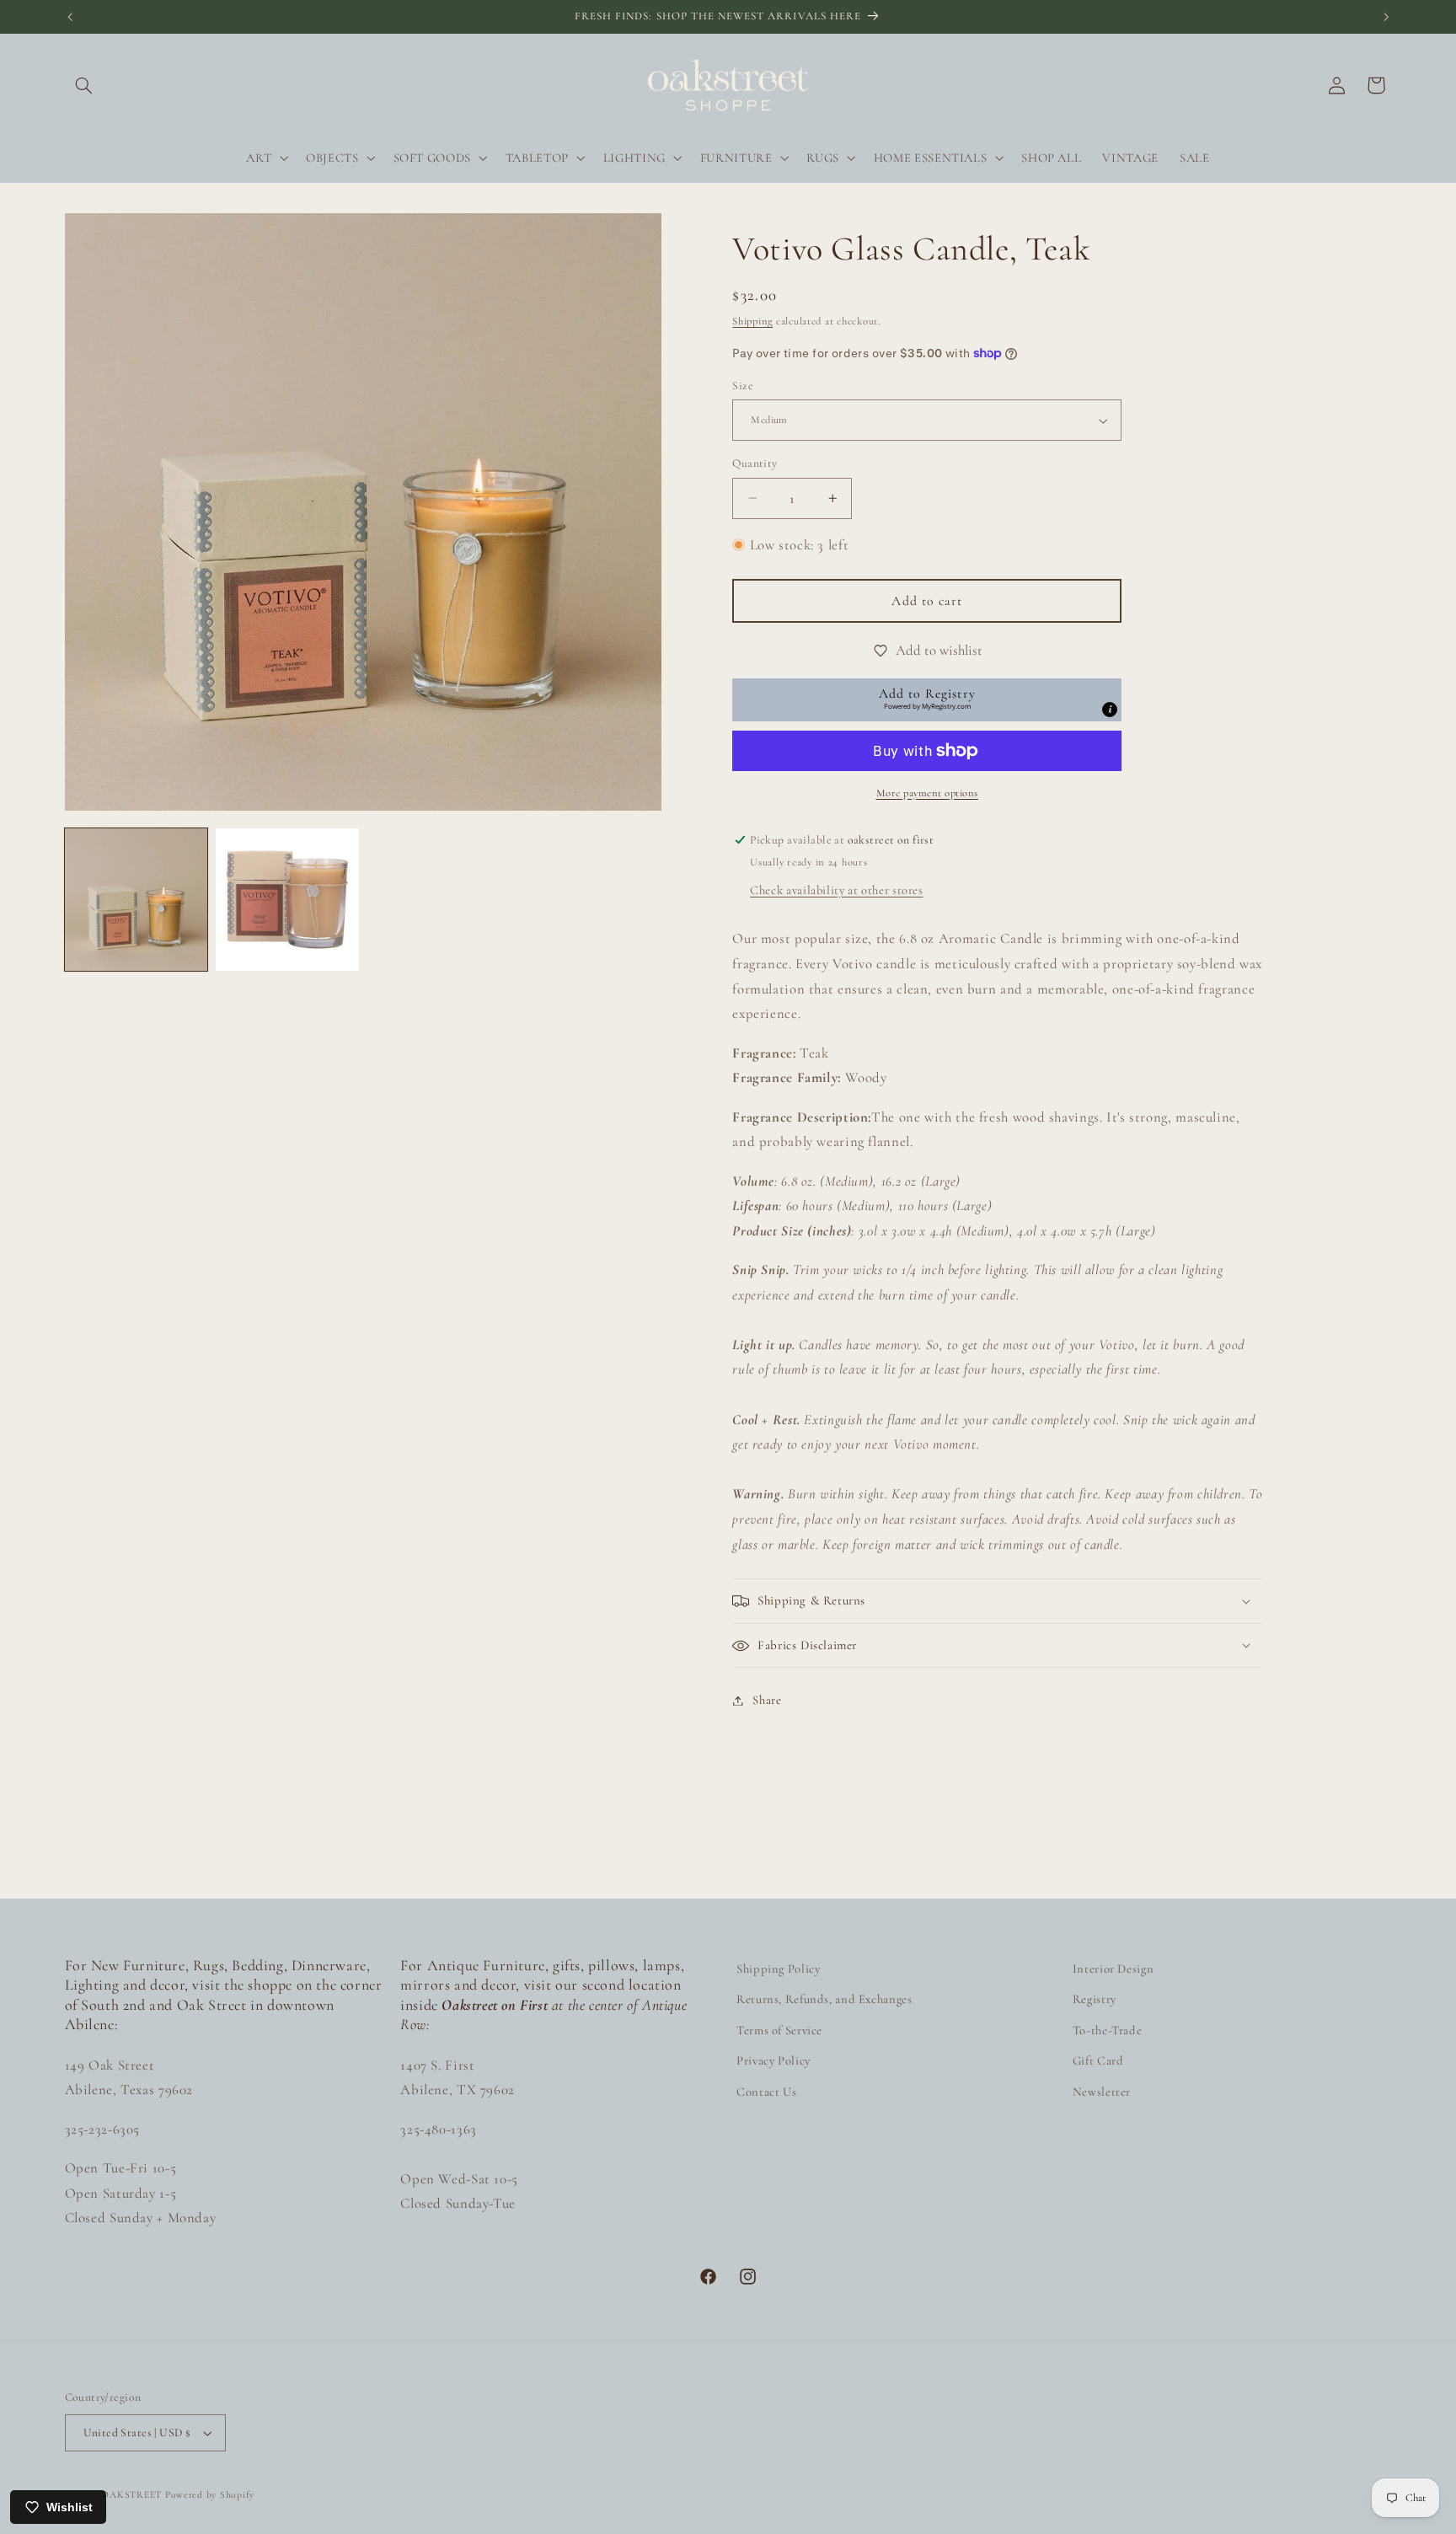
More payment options (928, 793)
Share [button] (767, 1700)
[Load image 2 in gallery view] (287, 900)
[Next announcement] (1386, 17)
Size (743, 386)
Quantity (755, 463)
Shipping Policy (778, 1969)
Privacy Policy (773, 2060)
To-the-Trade (1108, 2030)
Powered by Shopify (210, 2494)
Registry (1095, 1999)
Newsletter (1102, 2092)
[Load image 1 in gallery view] (136, 900)
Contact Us (766, 2092)
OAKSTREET (131, 2494)
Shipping (752, 321)
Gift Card (1098, 2060)
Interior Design (1113, 1969)
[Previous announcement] (70, 17)
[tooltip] (1110, 710)
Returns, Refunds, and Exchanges (824, 1999)
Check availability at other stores (836, 890)
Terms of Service (779, 2030)
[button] (84, 85)
